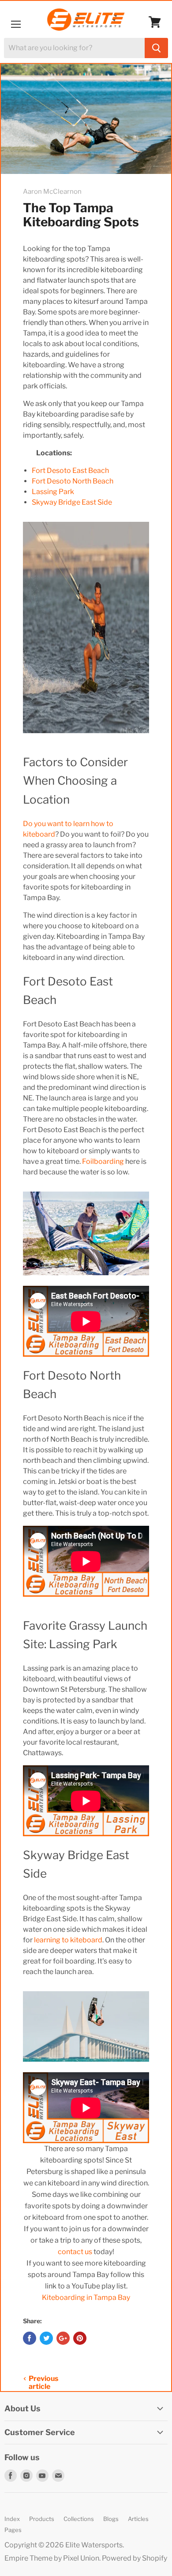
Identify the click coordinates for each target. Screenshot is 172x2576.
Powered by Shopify (135, 2558)
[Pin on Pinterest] (80, 2338)
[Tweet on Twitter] (46, 2338)
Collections (79, 2519)
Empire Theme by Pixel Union (52, 2558)
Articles (138, 2519)
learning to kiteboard (68, 1940)
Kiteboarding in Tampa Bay (86, 2297)
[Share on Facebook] (30, 2338)
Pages (13, 2530)
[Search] (156, 48)
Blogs (111, 2519)
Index (12, 2519)
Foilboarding (103, 1161)
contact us (75, 2252)
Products (42, 2519)
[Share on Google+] (63, 2338)
